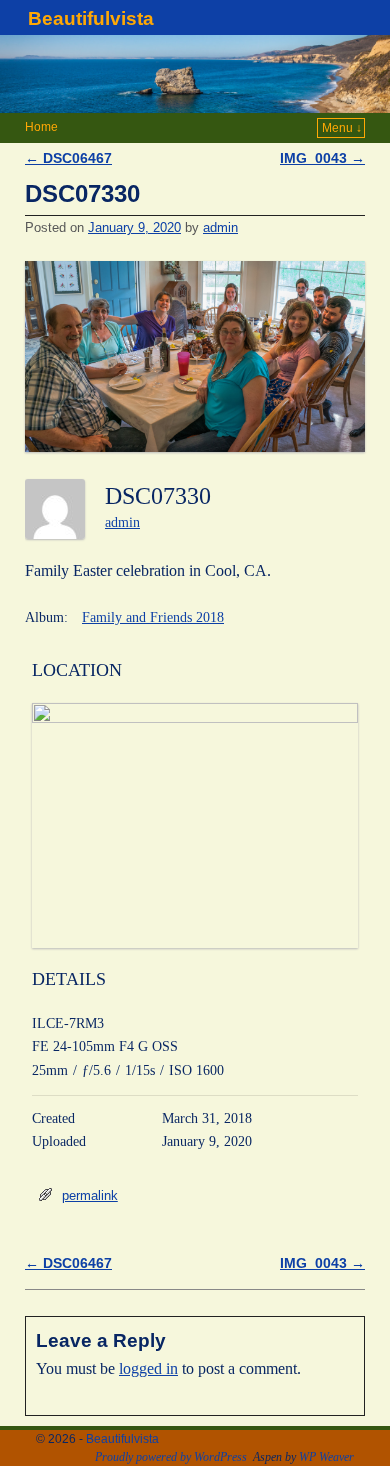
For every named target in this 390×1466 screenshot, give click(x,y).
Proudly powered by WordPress (171, 1457)
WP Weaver (326, 1457)
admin (220, 227)
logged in (148, 1368)
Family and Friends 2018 (153, 617)
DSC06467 (68, 158)
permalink (90, 1195)
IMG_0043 (322, 158)
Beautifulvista (91, 18)
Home (41, 127)
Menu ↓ (342, 128)
